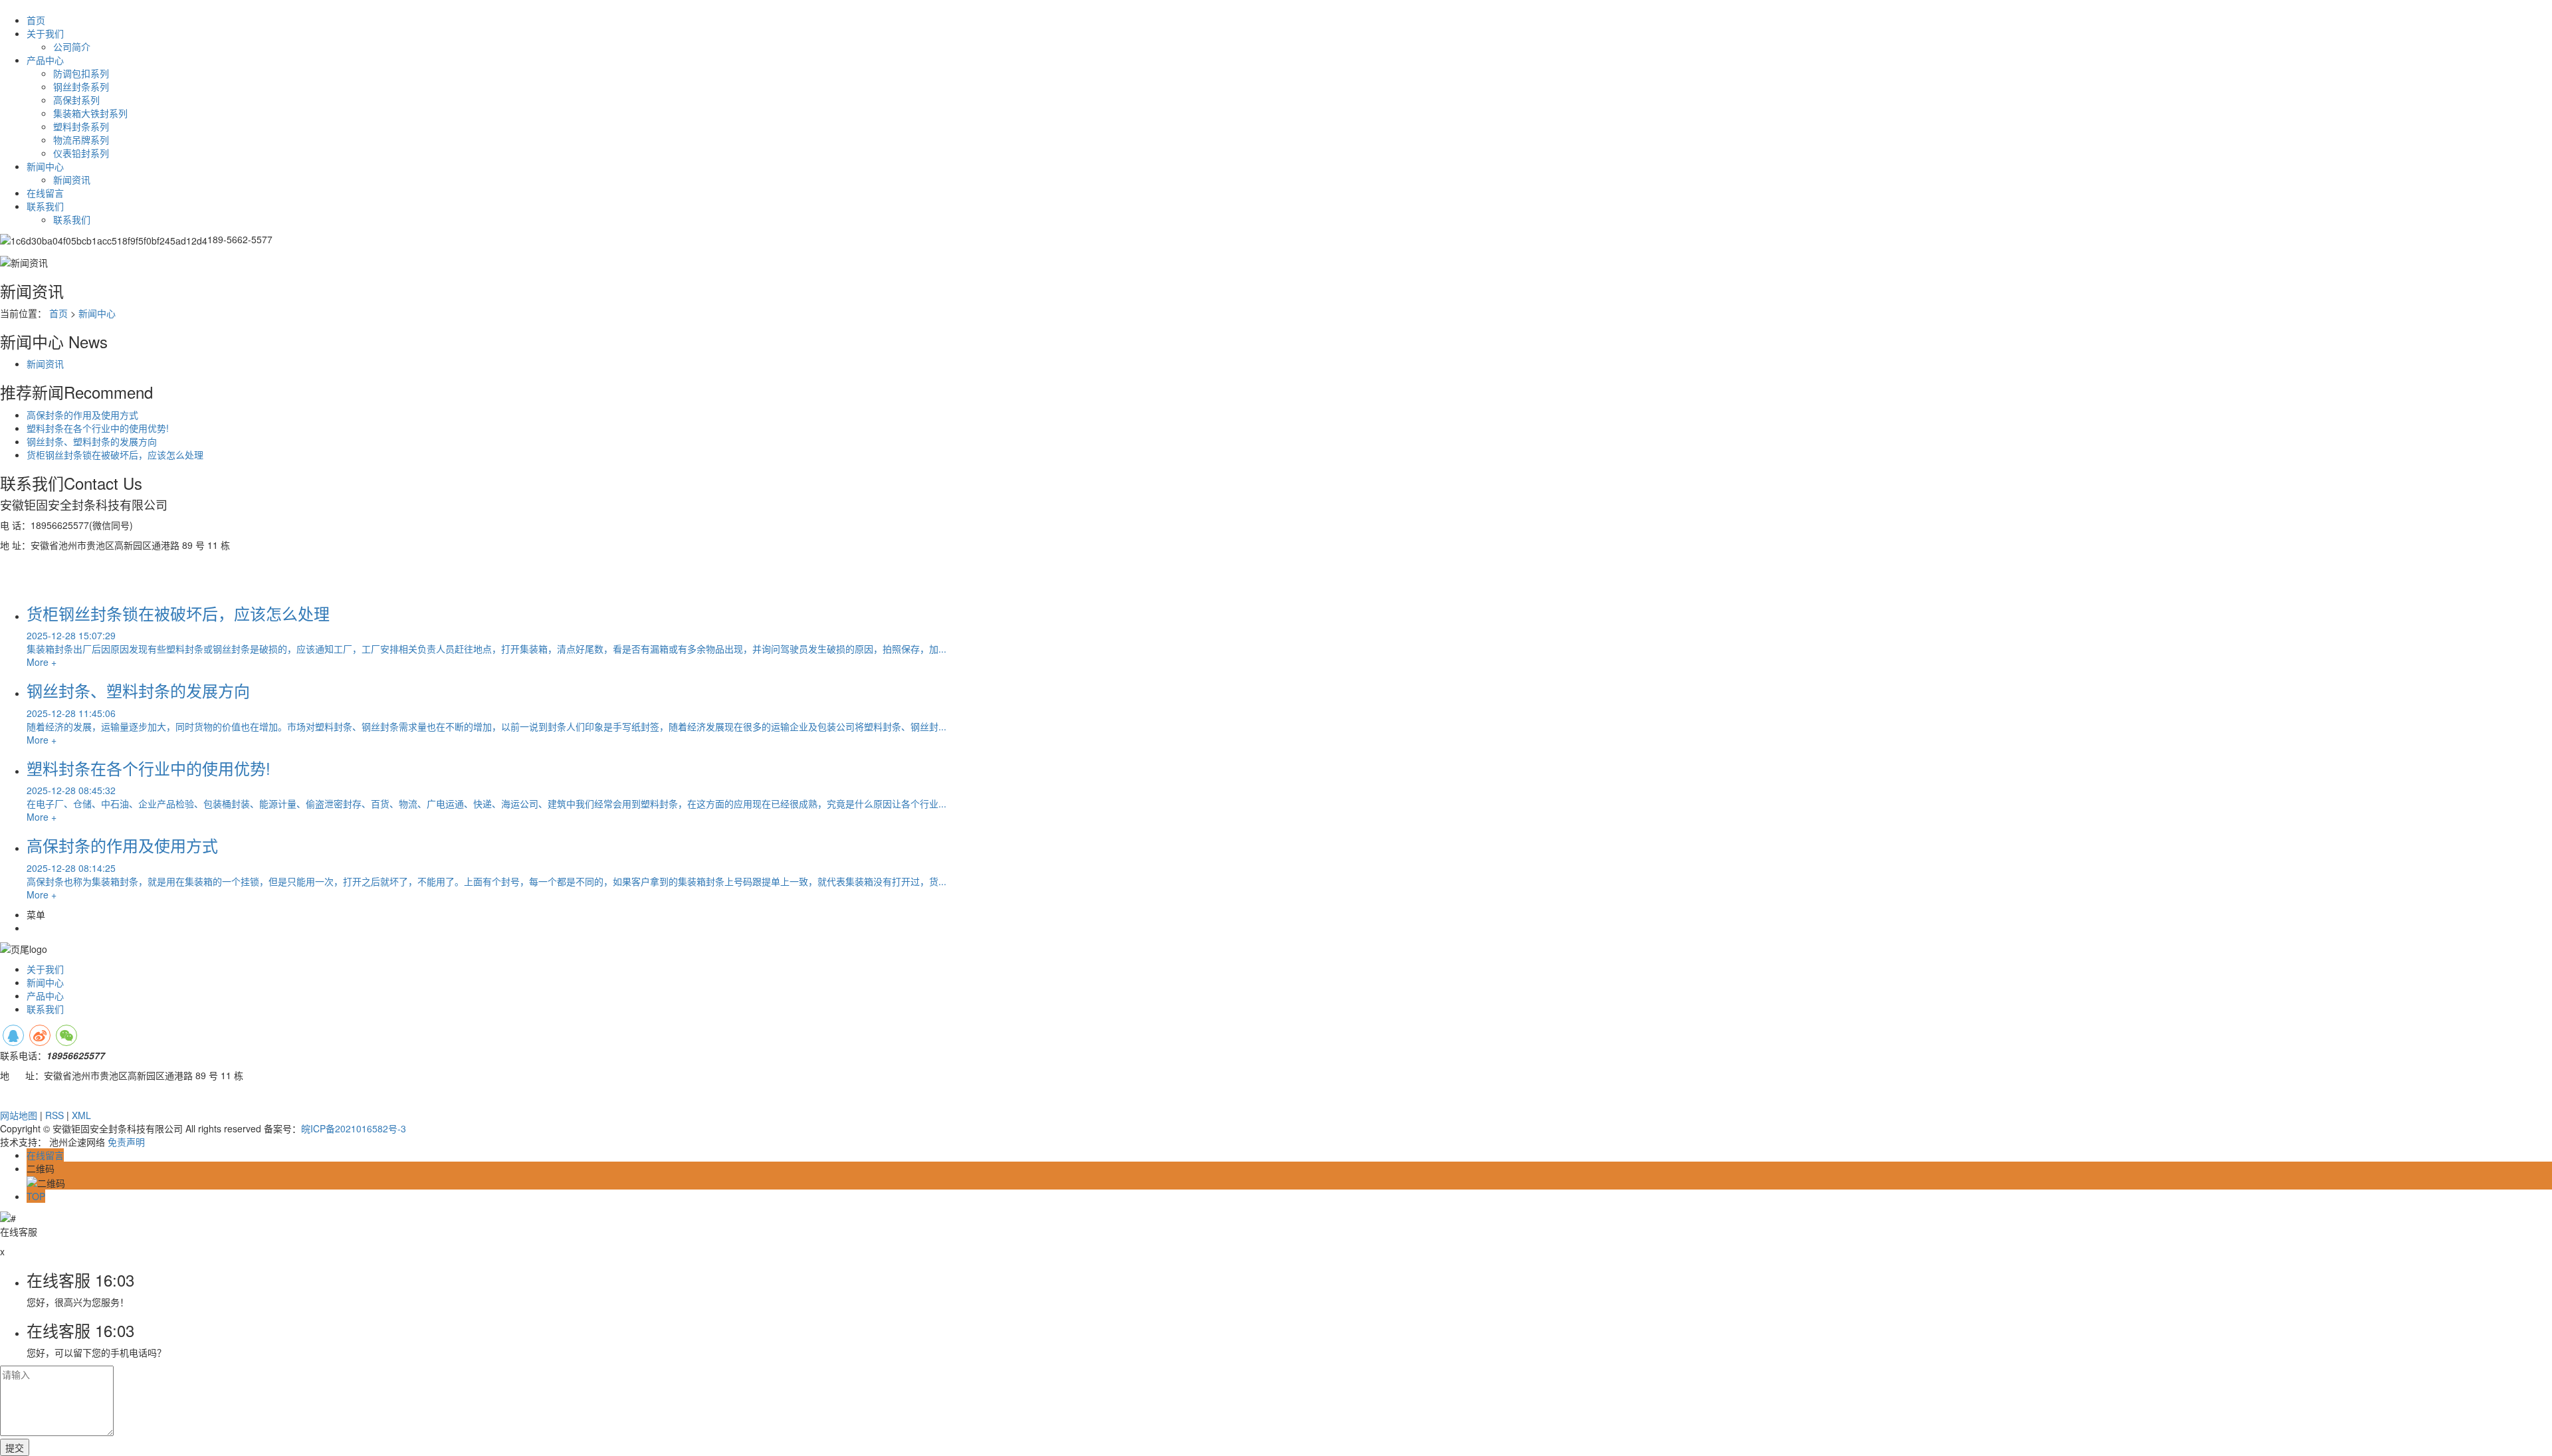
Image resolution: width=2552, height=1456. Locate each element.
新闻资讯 (72, 179)
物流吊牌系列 (81, 140)
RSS (54, 1115)
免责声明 (126, 1142)
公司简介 (72, 47)
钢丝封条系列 (81, 86)
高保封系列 (76, 100)
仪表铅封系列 (81, 153)
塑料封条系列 (81, 126)
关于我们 (45, 33)
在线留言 (45, 193)
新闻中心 (45, 166)
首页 (36, 20)
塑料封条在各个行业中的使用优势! (98, 428)
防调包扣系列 (81, 73)
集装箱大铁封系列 (90, 113)
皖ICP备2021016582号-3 (354, 1128)
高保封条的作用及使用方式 (82, 415)
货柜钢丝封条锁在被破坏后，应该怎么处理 (115, 455)
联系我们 (45, 206)
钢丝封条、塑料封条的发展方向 (92, 441)
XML (81, 1115)
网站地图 (19, 1115)
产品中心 (45, 60)
